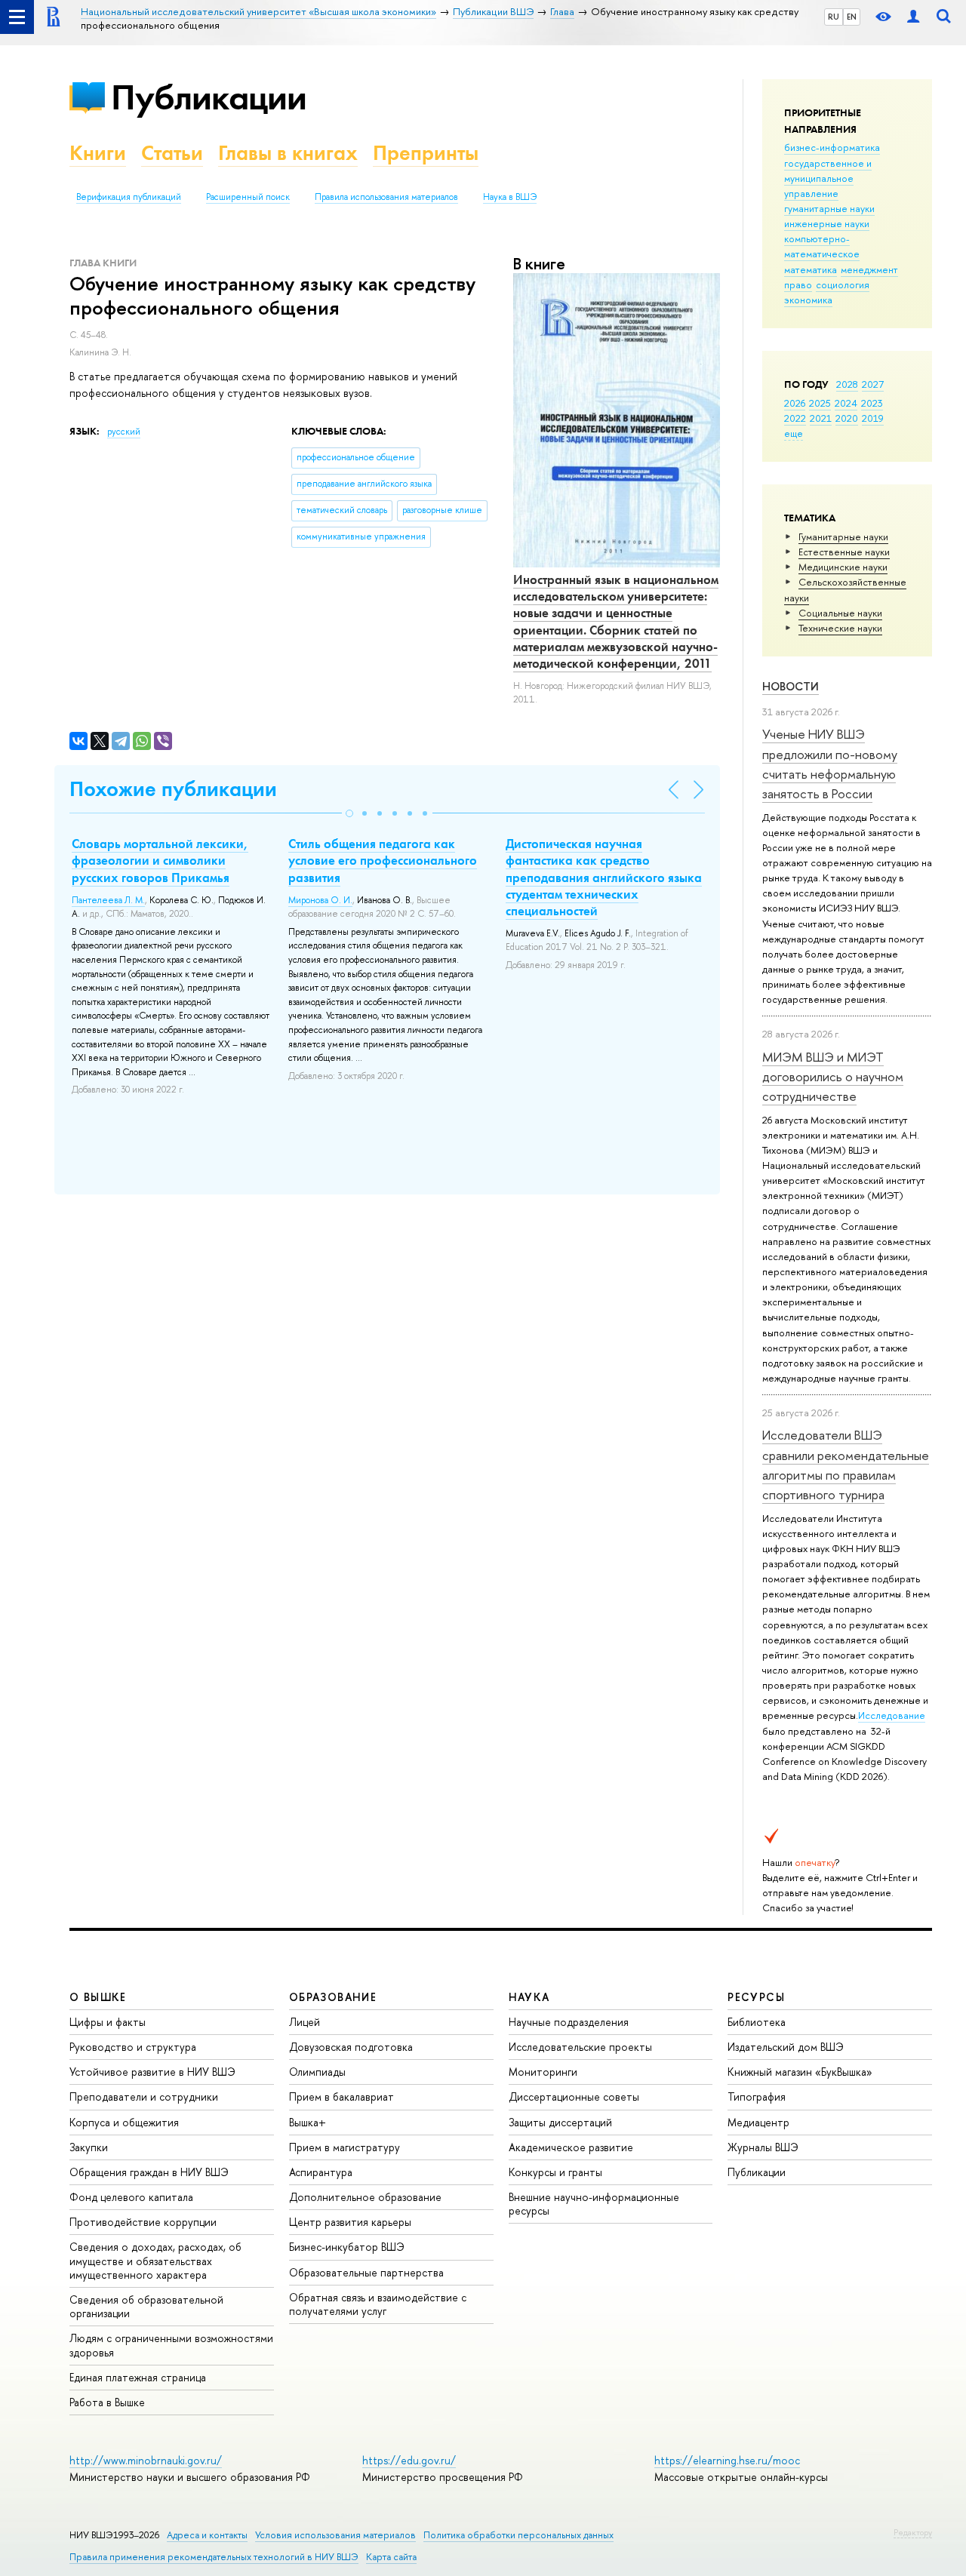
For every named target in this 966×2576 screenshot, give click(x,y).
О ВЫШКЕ (98, 1997)
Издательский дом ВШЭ (786, 2047)
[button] (349, 813)
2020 (847, 418)
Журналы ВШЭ (763, 2147)
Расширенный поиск (248, 197)
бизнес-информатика (832, 147)
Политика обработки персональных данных (518, 2535)
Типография (757, 2096)
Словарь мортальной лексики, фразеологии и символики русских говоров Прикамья (160, 860)
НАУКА (529, 1997)
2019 (873, 418)
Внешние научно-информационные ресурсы (594, 2204)
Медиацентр (758, 2122)
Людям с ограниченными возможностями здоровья (171, 2345)
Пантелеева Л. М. (108, 900)
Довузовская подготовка (351, 2047)
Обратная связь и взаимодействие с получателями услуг (378, 2304)
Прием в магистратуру (345, 2147)
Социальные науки (840, 613)
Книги (98, 153)
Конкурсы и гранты (555, 2172)
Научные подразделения (569, 2022)
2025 (820, 403)
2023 (872, 403)
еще (794, 433)
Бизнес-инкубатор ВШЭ (347, 2247)
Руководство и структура (133, 2047)
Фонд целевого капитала (131, 2197)
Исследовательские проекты (580, 2047)
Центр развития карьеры (350, 2222)
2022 (795, 418)
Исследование (892, 1715)
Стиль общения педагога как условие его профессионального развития (383, 860)
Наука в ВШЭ (510, 197)
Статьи (172, 153)
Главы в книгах (288, 153)
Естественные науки (844, 552)
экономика (808, 300)
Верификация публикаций (129, 197)
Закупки (89, 2147)
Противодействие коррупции (143, 2222)
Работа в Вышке (107, 2402)
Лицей (305, 2022)
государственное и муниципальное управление (828, 178)
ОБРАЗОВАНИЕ (333, 1997)
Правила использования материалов (386, 197)
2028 (847, 384)
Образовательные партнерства (366, 2272)
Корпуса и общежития (124, 2122)
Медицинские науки (843, 567)
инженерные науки (827, 223)
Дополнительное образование (365, 2197)
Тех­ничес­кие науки (840, 628)
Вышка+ (308, 2122)
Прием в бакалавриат (341, 2096)
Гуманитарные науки (843, 536)
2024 (846, 403)
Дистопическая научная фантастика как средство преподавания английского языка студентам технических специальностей (604, 877)
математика (811, 269)
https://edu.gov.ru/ (409, 2460)
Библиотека (757, 2022)
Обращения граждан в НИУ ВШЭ (149, 2172)
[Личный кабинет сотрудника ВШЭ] (913, 17)
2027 (873, 384)
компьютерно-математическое (822, 246)
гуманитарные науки (829, 208)
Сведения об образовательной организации (146, 2306)
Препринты (426, 153)
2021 (821, 418)
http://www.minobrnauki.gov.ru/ (146, 2460)
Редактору (913, 2532)
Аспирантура (321, 2172)
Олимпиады (317, 2072)
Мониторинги (543, 2072)
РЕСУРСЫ (756, 1997)
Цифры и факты (108, 2022)
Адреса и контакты (207, 2535)
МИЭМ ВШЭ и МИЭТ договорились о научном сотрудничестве (833, 1077)
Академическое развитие (571, 2147)
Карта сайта (391, 2557)
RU (834, 17)
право (798, 284)
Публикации (209, 97)
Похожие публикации (173, 789)
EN (852, 17)
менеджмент (869, 269)
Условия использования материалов (335, 2535)
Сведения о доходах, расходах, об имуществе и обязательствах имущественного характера (155, 2260)
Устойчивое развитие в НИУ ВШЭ (152, 2072)
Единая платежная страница (138, 2377)
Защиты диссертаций (560, 2122)
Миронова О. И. (320, 900)
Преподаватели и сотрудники (144, 2096)
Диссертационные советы (574, 2096)
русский (124, 432)
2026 (795, 403)
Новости (791, 686)
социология (843, 284)
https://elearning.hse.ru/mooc (727, 2460)
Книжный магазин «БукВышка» (800, 2072)
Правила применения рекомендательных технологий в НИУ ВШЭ (214, 2557)
